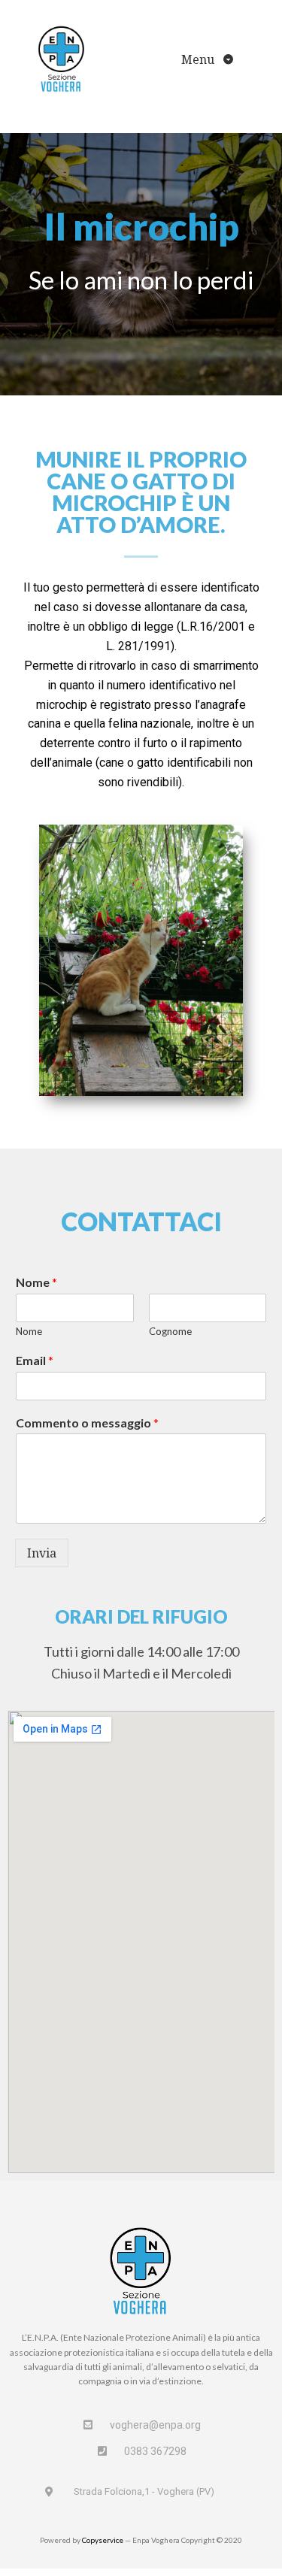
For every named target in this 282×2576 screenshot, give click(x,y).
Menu (199, 59)
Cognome (170, 1331)
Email (35, 1360)
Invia (42, 1553)
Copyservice (103, 2540)
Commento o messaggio (87, 1423)
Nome (36, 1282)
